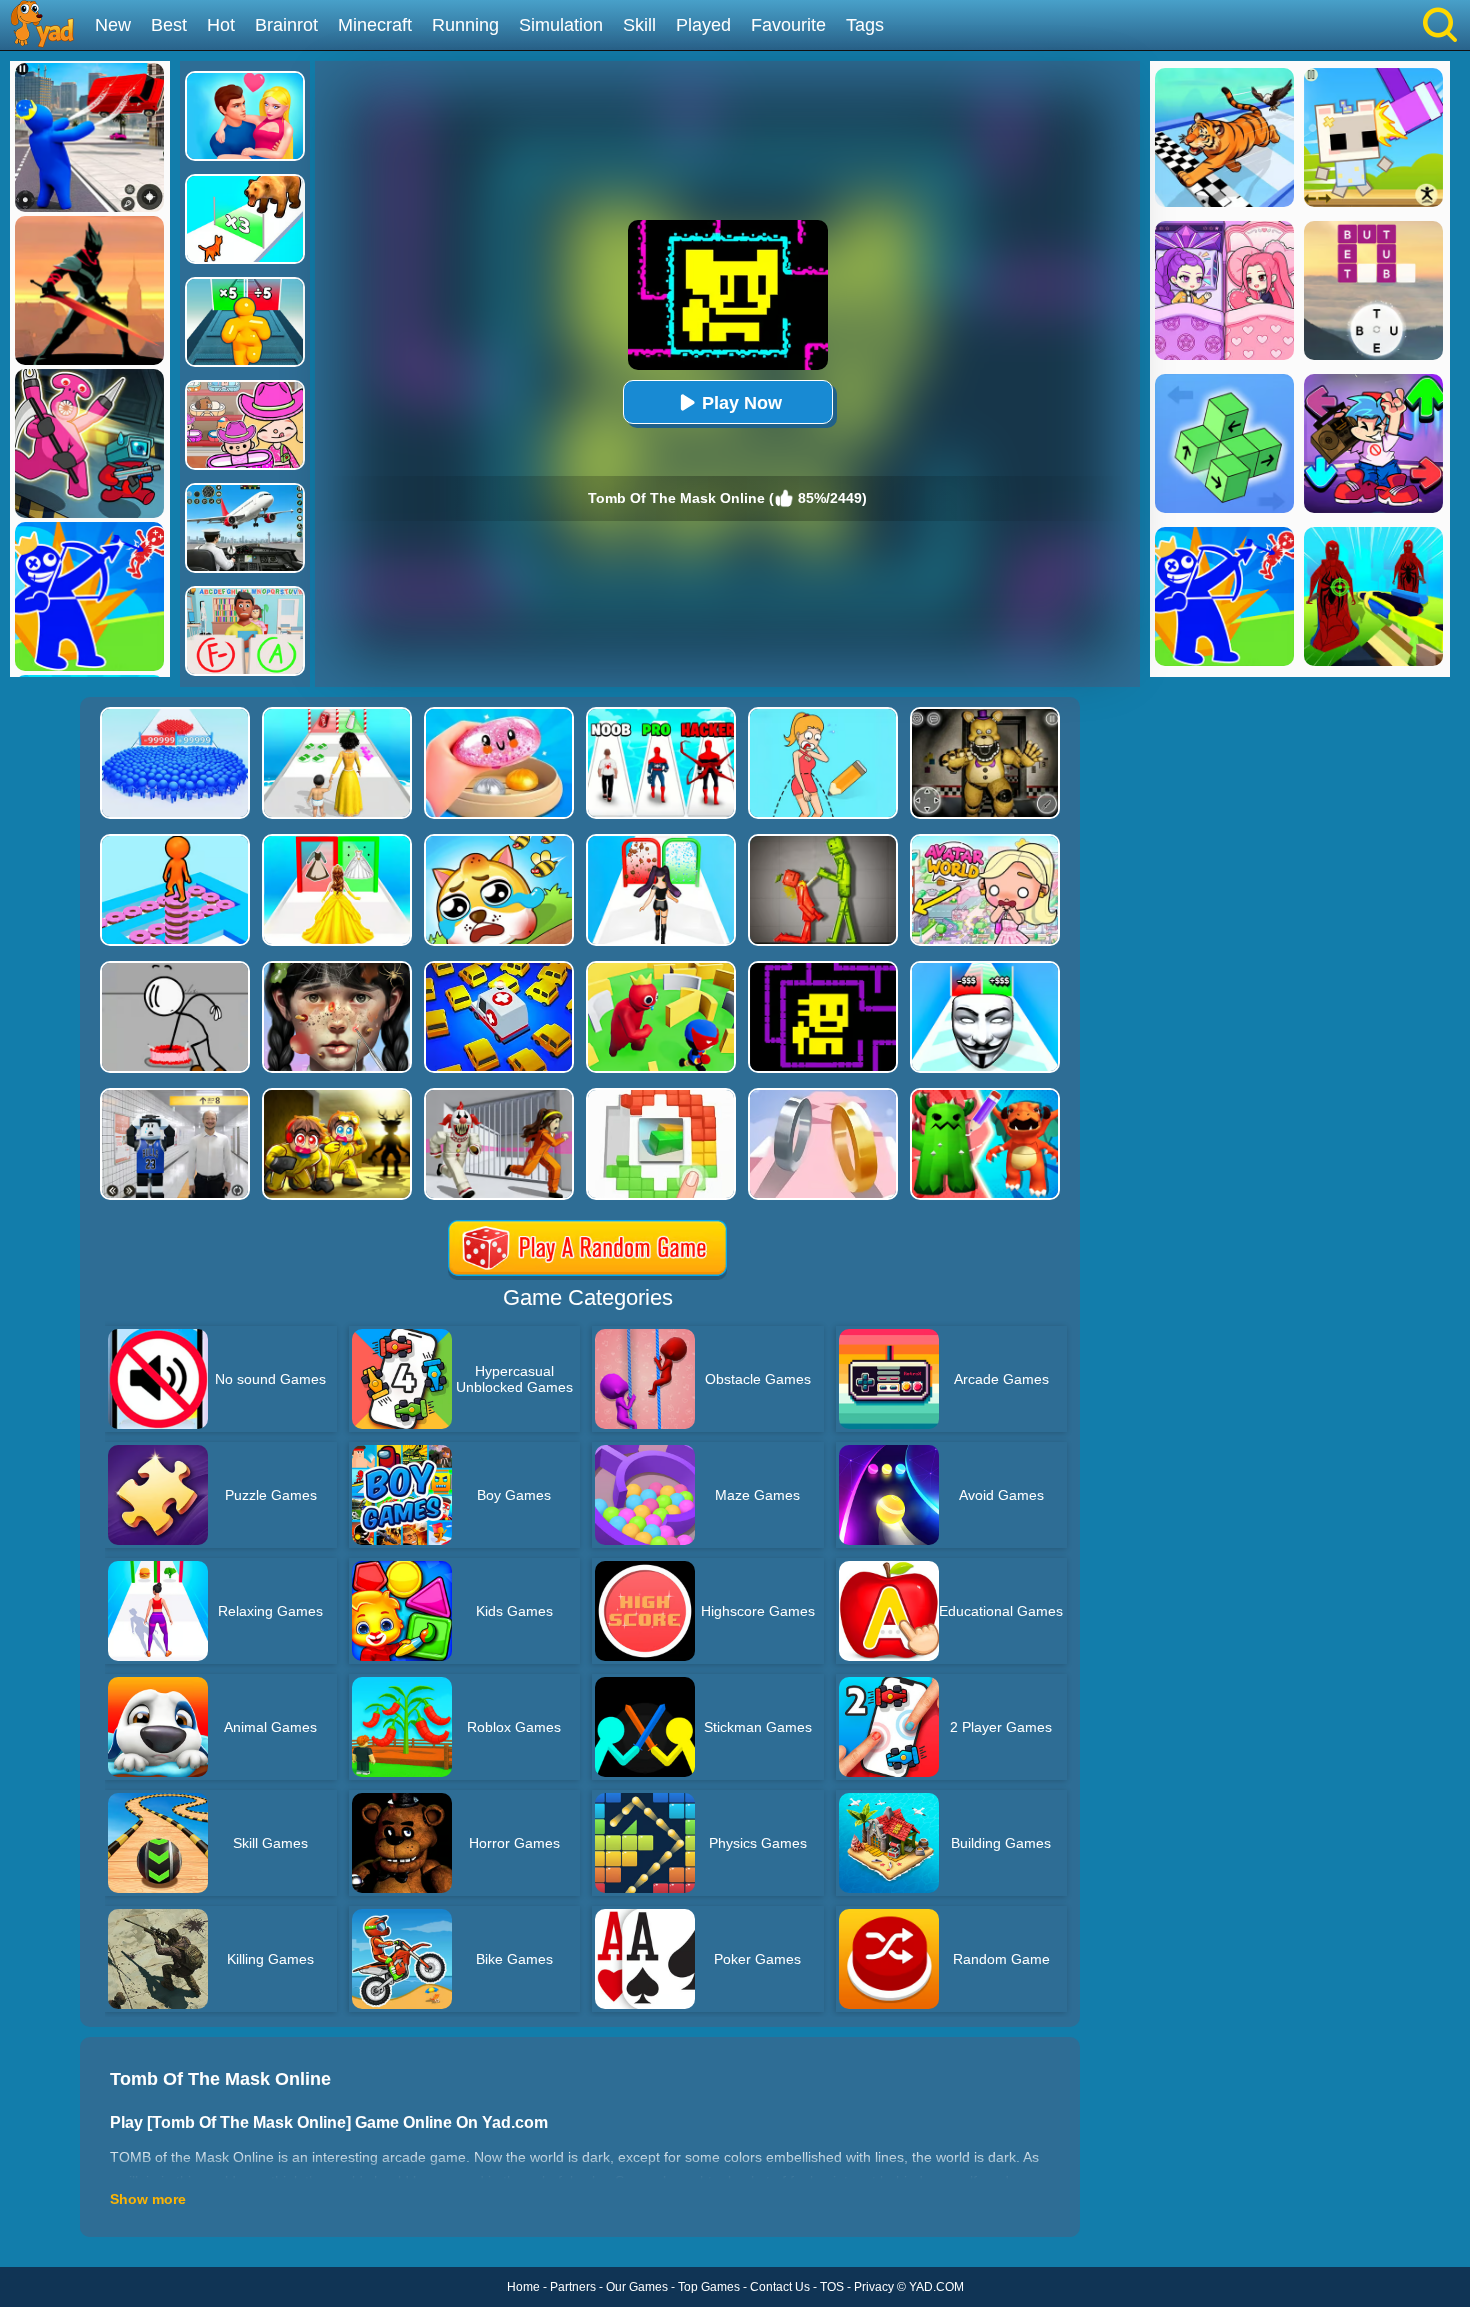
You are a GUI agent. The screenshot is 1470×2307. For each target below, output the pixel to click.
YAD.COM (936, 2287)
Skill (639, 25)
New (113, 25)
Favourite (788, 25)
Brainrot (286, 25)
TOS (832, 2287)
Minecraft (375, 25)
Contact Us (780, 2287)
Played (703, 25)
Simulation (561, 25)
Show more (148, 2199)
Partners (573, 2287)
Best (169, 25)
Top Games (709, 2287)
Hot (221, 25)
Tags (865, 25)
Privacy (874, 2287)
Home (523, 2287)
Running (465, 25)
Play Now (742, 403)
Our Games (637, 2287)
